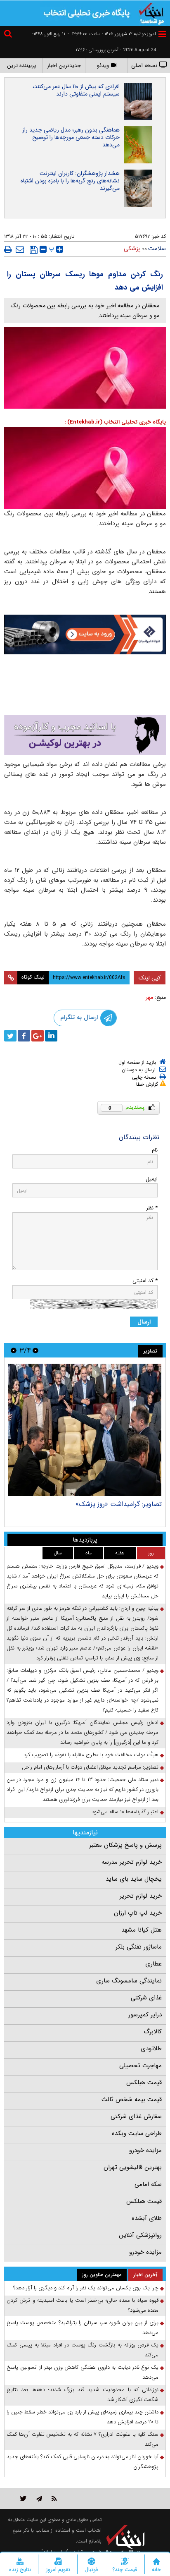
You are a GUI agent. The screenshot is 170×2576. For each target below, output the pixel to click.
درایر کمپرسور (145, 2009)
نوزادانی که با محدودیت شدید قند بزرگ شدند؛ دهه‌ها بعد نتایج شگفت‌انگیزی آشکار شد (83, 2388)
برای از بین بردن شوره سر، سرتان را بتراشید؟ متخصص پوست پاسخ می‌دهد (83, 2321)
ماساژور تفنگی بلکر (139, 1941)
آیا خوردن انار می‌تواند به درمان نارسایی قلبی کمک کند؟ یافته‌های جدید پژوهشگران (83, 2455)
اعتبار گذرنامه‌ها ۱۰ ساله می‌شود (125, 1806)
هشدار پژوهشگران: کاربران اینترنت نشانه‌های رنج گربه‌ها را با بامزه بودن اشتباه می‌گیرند (70, 181)
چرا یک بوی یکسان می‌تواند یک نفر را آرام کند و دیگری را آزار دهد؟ (86, 2282)
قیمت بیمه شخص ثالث (132, 2093)
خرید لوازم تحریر (141, 1890)
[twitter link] (23, 2492)
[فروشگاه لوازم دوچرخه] (85, 682)
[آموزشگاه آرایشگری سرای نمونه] (85, 729)
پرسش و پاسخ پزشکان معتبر (125, 1839)
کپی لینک (150, 972)
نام (155, 1144)
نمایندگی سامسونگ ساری (129, 1975)
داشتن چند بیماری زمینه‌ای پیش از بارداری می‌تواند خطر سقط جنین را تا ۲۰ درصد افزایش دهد (83, 2411)
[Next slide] (14, 1344)
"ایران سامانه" (55, 2546)
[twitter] (10, 1029)
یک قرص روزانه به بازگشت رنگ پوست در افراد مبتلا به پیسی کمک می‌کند (83, 2344)
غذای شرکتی (146, 1992)
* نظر (152, 1202)
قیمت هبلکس (144, 2076)
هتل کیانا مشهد (142, 1924)
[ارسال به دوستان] (20, 249)
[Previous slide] (35, 1344)
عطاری (153, 1958)
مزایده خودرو (145, 2144)
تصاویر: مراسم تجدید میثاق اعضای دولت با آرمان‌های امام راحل (90, 1761)
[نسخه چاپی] (8, 249)
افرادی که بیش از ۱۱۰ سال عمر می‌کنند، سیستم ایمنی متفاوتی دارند (76, 90)
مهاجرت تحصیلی (140, 2059)
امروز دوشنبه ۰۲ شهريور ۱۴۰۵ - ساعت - (112, 34)
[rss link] (54, 2492)
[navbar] (162, 34)
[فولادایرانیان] (85, 635)
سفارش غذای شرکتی (136, 2110)
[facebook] (24, 1029)
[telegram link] (39, 2492)
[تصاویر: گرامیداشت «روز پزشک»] (85, 1424)
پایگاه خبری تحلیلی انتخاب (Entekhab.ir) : (115, 422)
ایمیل (152, 1173)
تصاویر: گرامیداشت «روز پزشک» (119, 1498)
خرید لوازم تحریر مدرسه (132, 1856)
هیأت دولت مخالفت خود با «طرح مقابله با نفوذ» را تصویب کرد (91, 1749)
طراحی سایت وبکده (137, 2127)
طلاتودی (151, 2042)
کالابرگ (153, 2025)
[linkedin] (51, 1029)
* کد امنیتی (145, 1275)
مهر (149, 991)
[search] (9, 35)
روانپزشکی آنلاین (140, 2229)
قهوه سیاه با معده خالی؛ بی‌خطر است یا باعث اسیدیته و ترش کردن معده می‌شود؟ (83, 2299)
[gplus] (38, 1029)
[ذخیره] (34, 250)
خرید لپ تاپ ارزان (138, 1907)
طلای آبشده (147, 2212)
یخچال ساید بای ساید (134, 1873)
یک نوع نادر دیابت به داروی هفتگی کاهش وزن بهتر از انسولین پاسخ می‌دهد (83, 2366)
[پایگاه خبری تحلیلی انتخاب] (151, 13)
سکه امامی (148, 2178)
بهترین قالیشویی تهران (133, 2161)
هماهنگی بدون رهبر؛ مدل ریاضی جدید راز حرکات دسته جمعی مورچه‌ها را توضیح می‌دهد (71, 137)
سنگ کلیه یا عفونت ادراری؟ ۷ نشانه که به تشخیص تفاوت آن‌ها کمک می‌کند (83, 2433)
